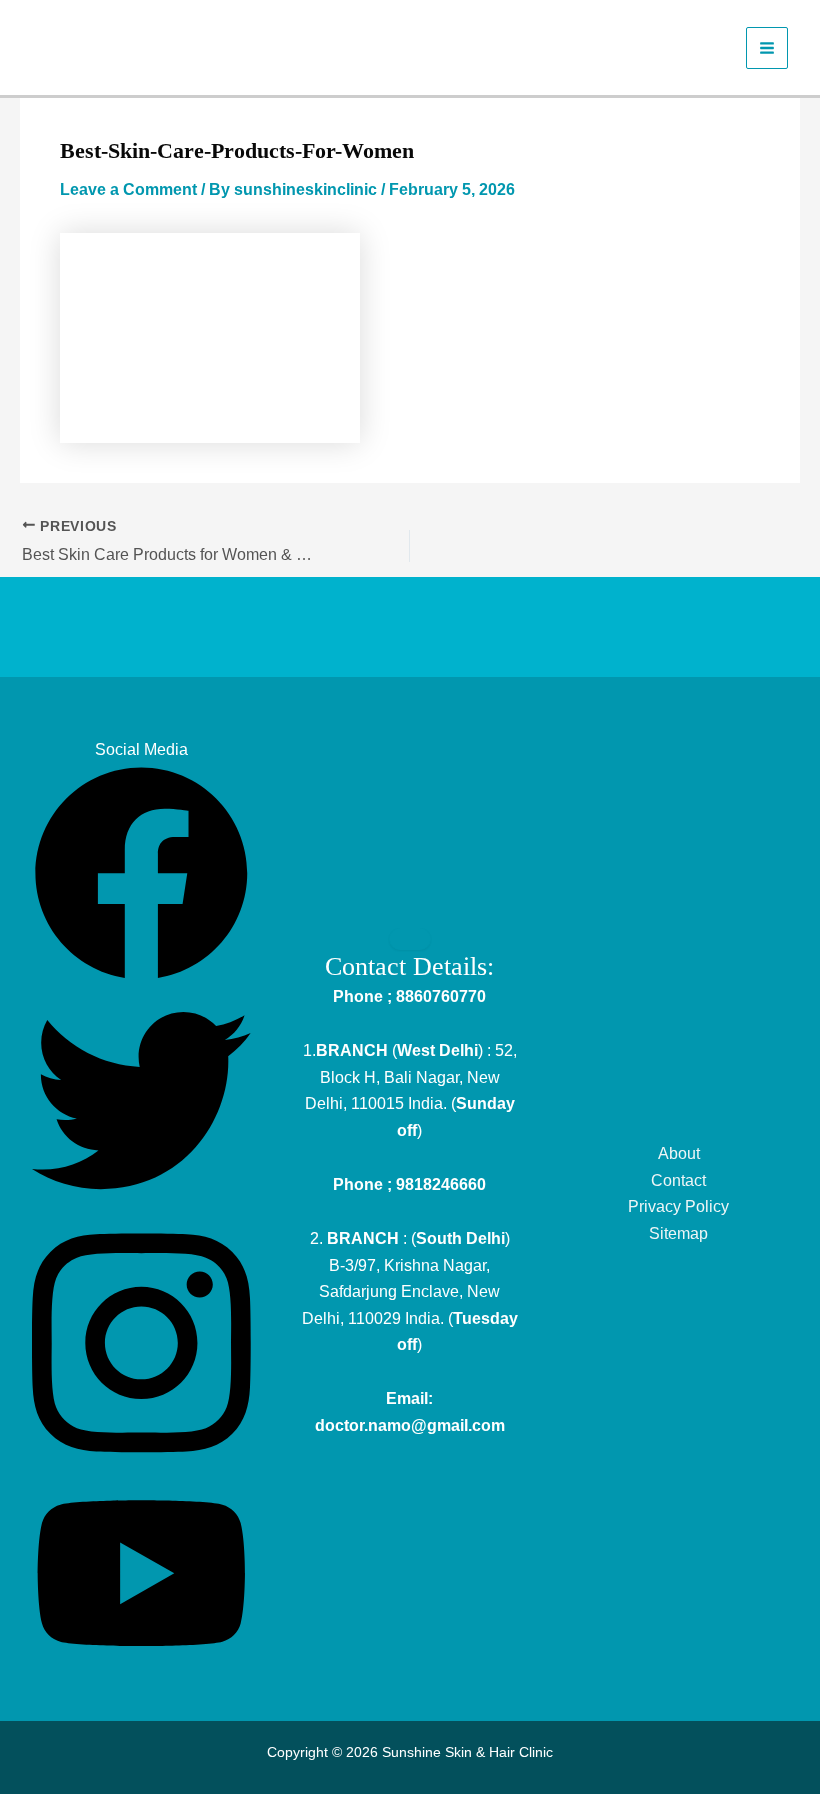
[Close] (410, 939)
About (679, 1153)
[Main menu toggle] (767, 48)
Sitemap (678, 1233)
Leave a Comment (128, 189)
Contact (678, 1180)
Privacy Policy (678, 1206)
